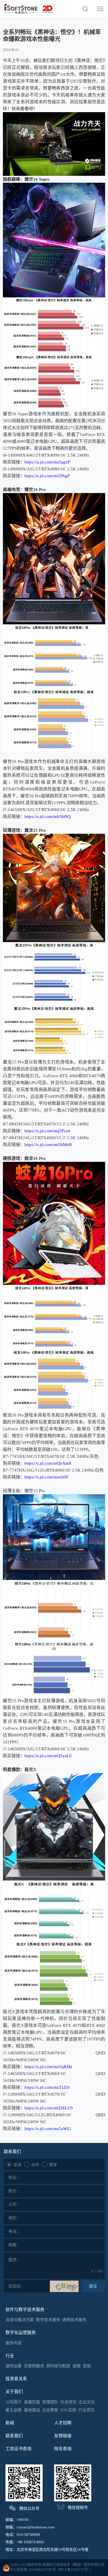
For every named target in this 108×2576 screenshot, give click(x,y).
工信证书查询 (18, 2449)
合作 (35, 2164)
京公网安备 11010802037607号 (33, 2570)
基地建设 (32, 2410)
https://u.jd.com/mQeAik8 (48, 1463)
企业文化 (87, 2402)
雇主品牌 (14, 2410)
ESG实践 (68, 2410)
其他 (87, 2366)
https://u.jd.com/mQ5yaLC (48, 1756)
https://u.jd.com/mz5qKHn (48, 2067)
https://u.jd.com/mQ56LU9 (49, 2108)
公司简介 (14, 2402)
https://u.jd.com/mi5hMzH (48, 1145)
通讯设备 (14, 2366)
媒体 (53, 2164)
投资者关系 (16, 2379)
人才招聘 (63, 2423)
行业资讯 (86, 2410)
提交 (93, 2286)
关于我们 (14, 2392)
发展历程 (32, 2402)
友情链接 (63, 2436)
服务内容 (14, 2343)
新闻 (10, 2423)
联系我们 (14, 2436)
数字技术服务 (48, 2320)
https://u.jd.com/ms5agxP (47, 462)
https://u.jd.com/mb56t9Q (48, 817)
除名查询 (63, 2449)
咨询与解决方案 (20, 2320)
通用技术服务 (74, 2320)
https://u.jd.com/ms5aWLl (48, 2129)
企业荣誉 (50, 2410)
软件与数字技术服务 (25, 2310)
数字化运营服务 (21, 2333)
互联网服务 (34, 2366)
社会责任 (69, 2402)
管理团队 (50, 2402)
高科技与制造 (58, 2366)
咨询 (17, 2164)
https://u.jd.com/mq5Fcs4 (47, 1131)
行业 (10, 2356)
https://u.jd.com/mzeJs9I (46, 1477)
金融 (77, 2366)
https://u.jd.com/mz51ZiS (47, 2087)
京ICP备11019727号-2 (74, 2570)
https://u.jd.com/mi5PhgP (47, 476)
